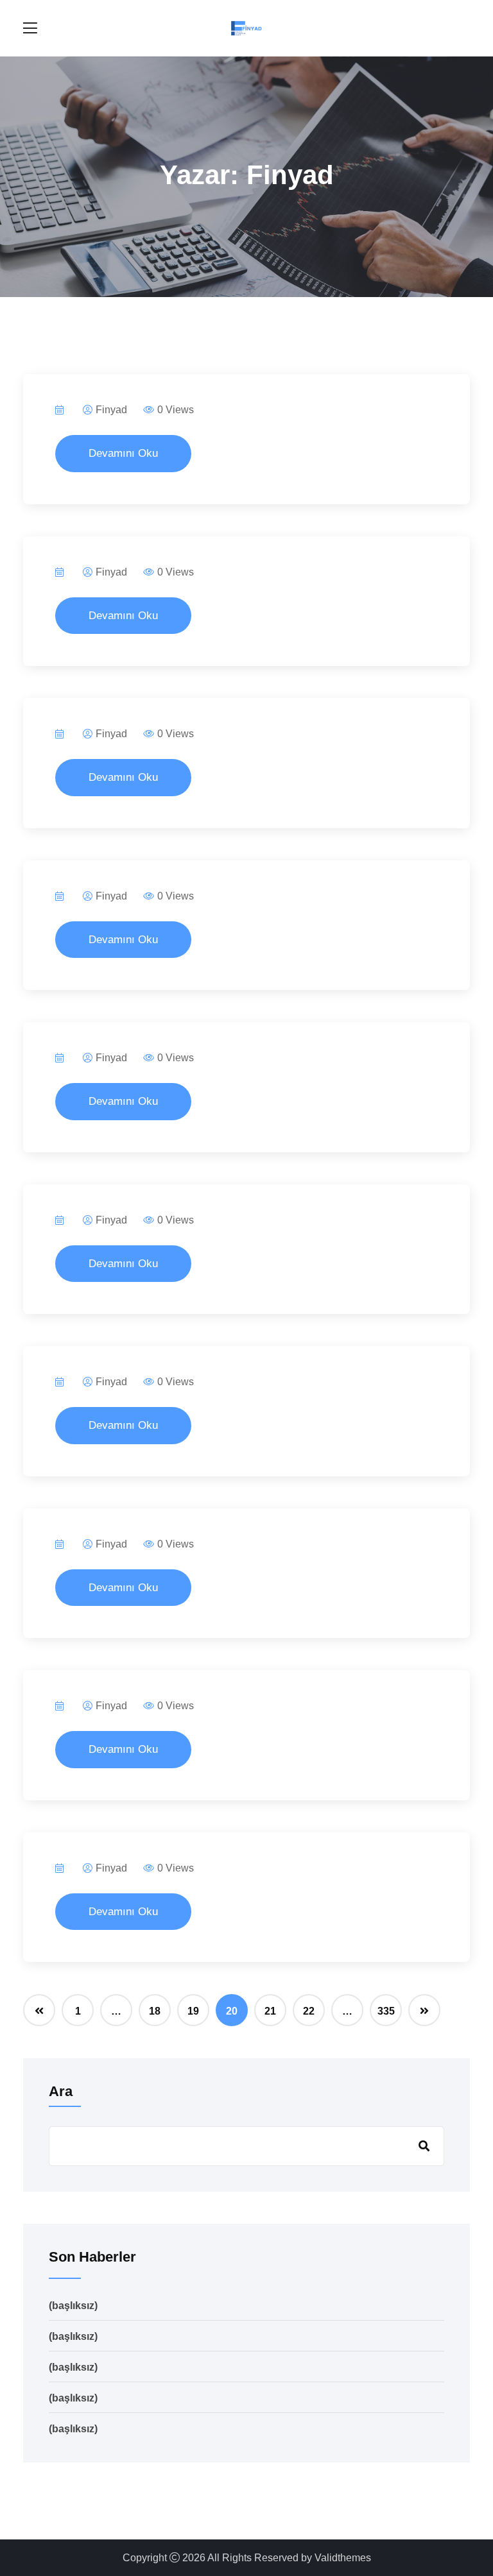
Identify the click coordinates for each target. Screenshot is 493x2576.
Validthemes (343, 2558)
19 (193, 2011)
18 (155, 2011)
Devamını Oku (123, 453)
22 (309, 2011)
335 (386, 2011)
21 (270, 2011)
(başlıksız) (73, 2306)
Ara (61, 2091)
